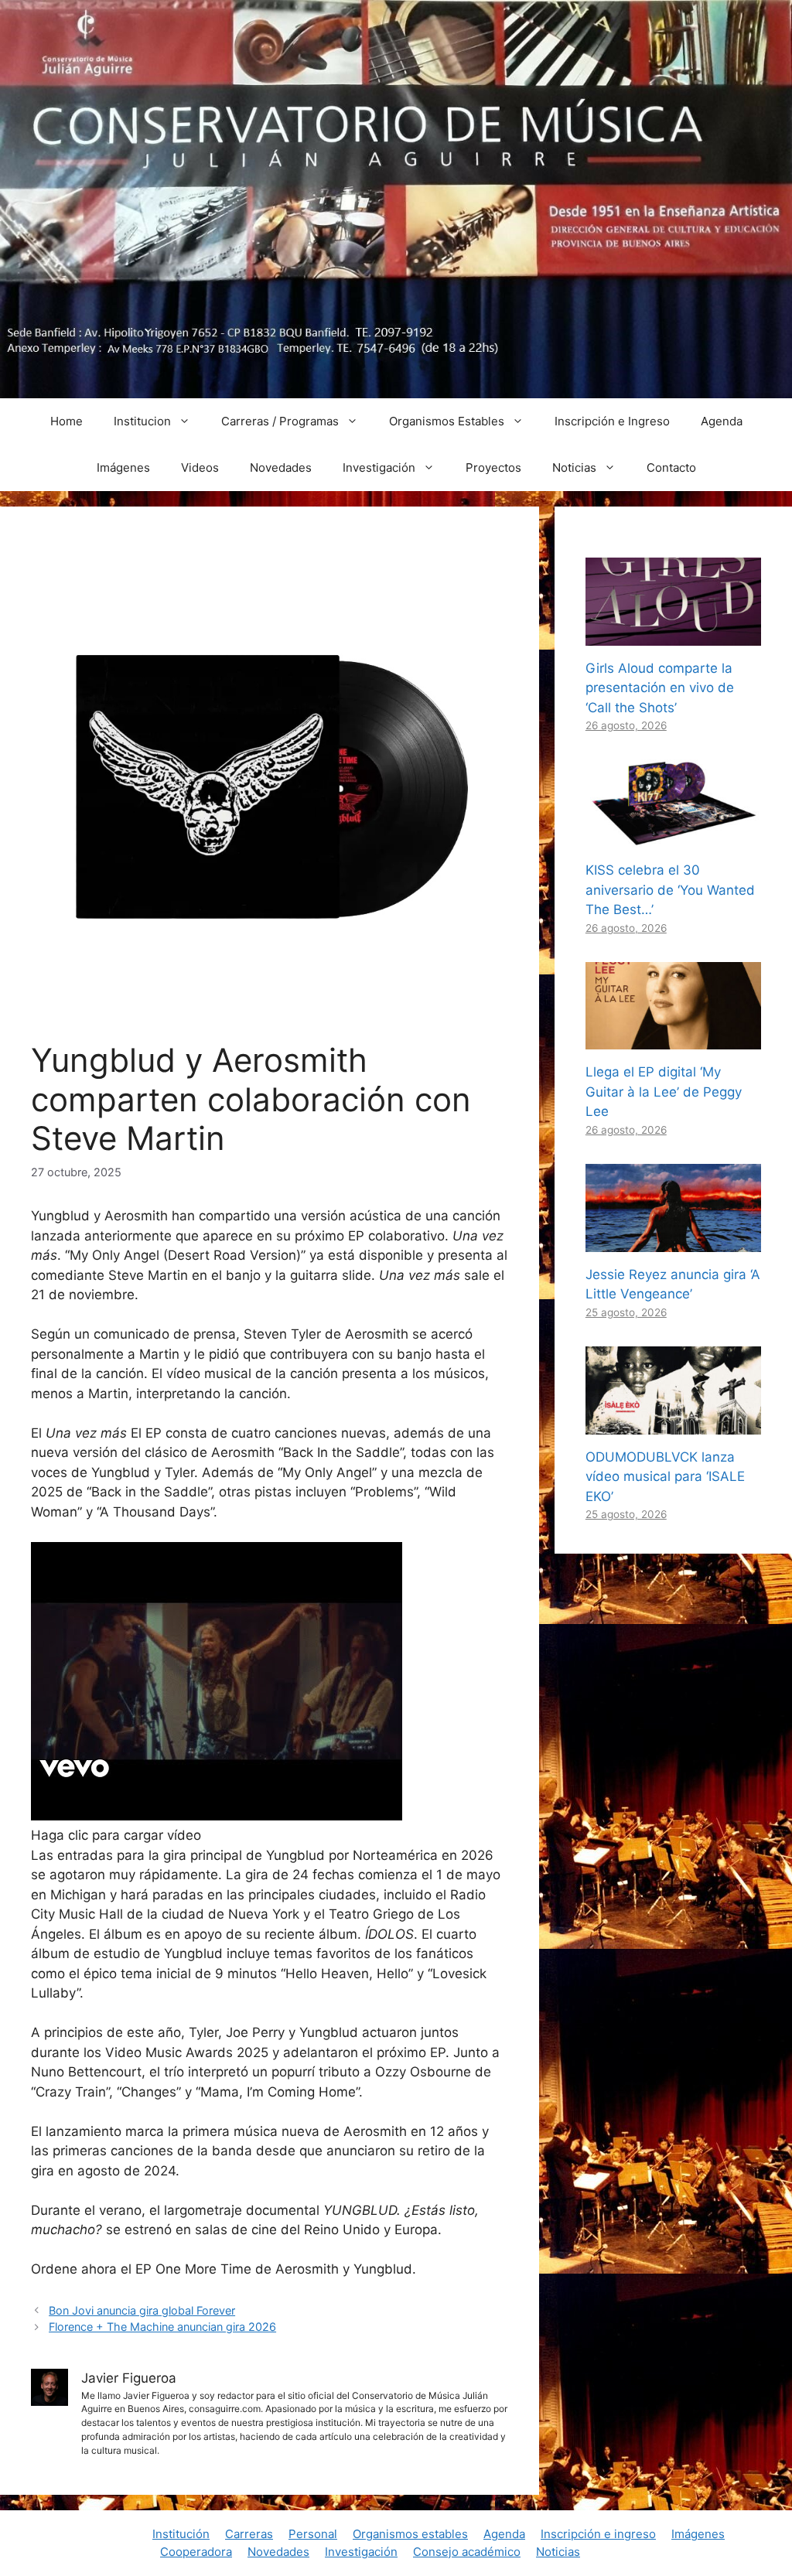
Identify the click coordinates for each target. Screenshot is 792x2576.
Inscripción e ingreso (598, 2534)
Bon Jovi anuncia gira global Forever (142, 2310)
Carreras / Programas (280, 421)
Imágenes (123, 467)
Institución (181, 2534)
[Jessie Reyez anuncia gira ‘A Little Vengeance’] (673, 1241)
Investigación (379, 467)
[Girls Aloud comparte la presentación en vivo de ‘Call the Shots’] (673, 635)
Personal (313, 2534)
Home (67, 421)
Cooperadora (196, 2552)
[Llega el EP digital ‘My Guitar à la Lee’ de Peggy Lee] (673, 1039)
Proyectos (493, 467)
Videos (200, 467)
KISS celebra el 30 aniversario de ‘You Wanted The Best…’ (670, 890)
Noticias (574, 467)
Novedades (281, 467)
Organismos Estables (447, 421)
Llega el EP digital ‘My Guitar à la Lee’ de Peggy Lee (664, 1092)
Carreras (249, 2534)
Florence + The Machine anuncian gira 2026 (162, 2327)
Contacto (671, 467)
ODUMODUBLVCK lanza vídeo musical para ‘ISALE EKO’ (665, 1477)
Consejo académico (467, 2552)
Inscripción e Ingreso (612, 421)
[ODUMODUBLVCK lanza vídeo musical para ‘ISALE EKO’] (673, 1424)
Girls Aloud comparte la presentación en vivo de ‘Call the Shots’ (660, 688)
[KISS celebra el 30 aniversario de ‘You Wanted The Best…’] (673, 838)
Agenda (722, 421)
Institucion (142, 421)
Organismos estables (410, 2534)
